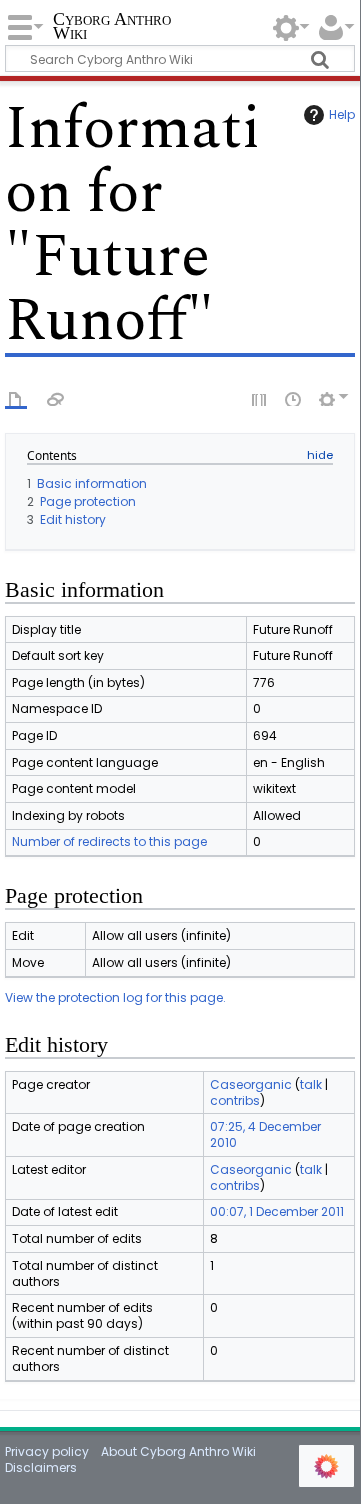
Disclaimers (41, 1467)
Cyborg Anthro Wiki (112, 27)
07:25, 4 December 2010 (265, 1134)
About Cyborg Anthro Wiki (178, 1451)
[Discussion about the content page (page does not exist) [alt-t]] (56, 398)
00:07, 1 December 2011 (277, 1211)
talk (311, 1084)
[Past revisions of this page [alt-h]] (294, 398)
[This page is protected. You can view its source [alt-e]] (260, 398)
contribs (235, 1100)
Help (342, 114)
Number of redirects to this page (109, 841)
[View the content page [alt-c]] (16, 398)
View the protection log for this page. (115, 997)
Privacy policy (47, 1451)
